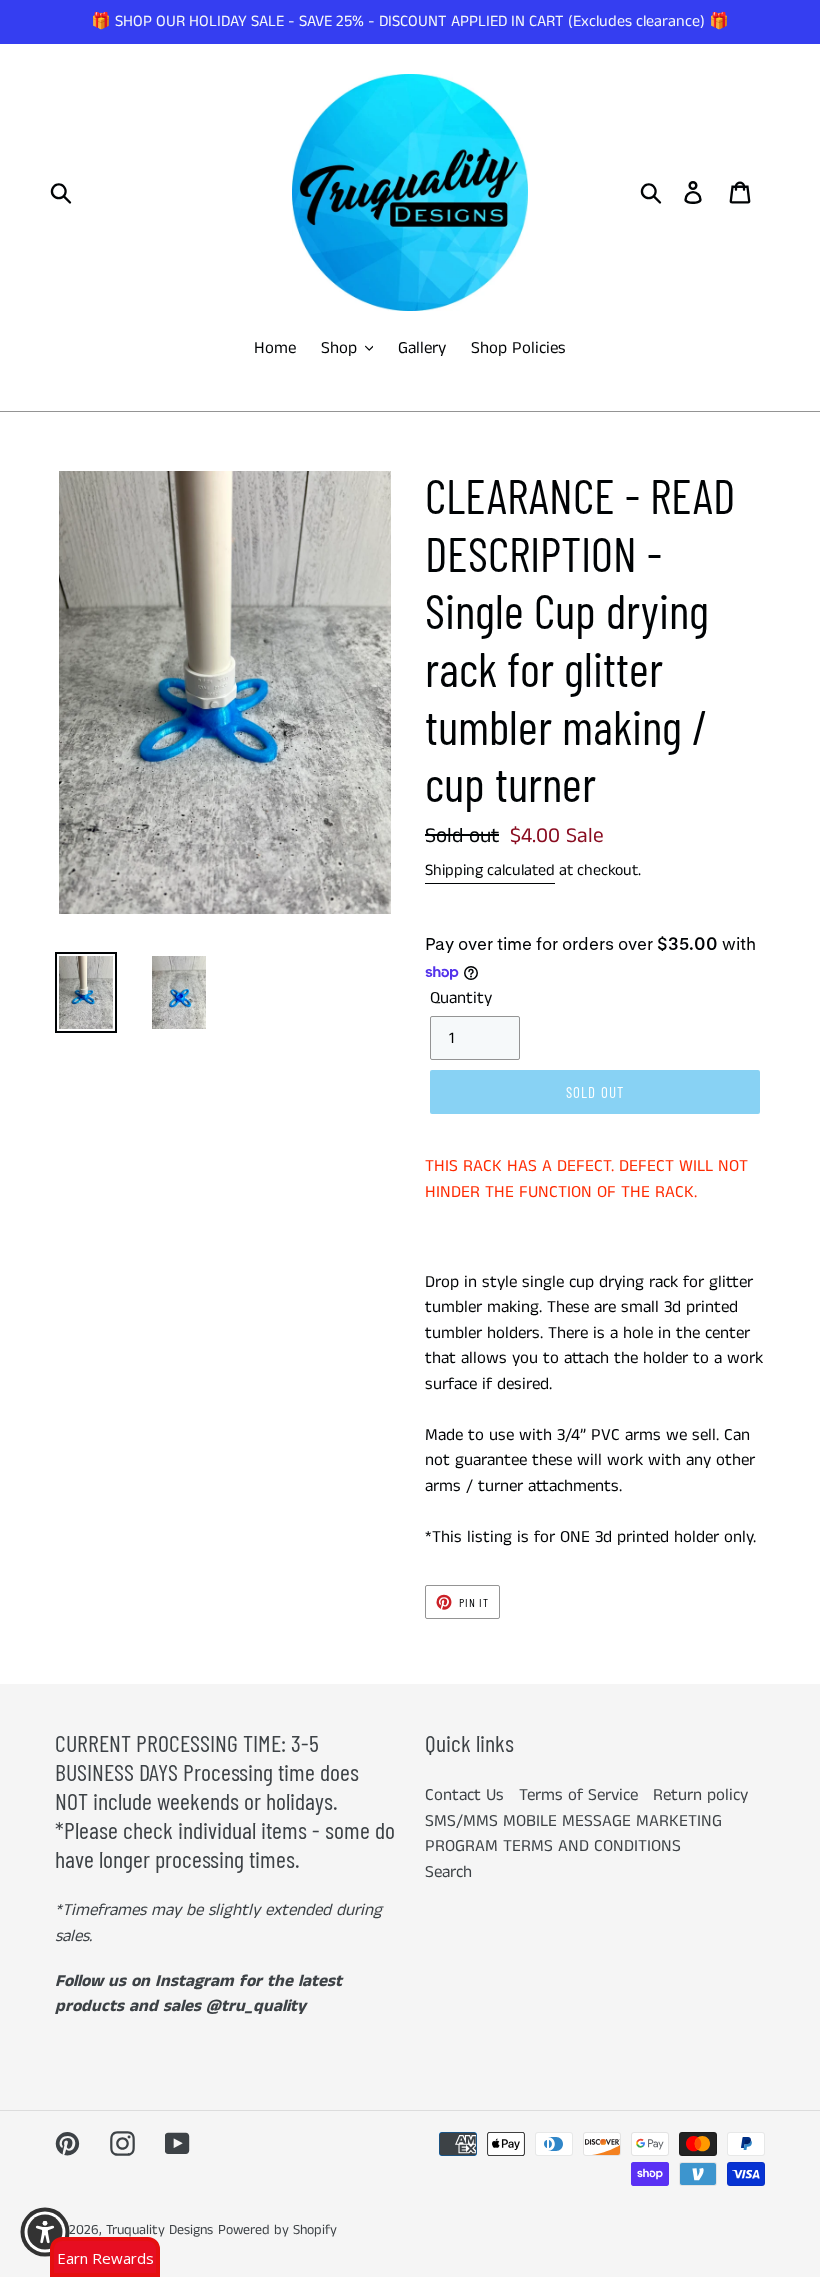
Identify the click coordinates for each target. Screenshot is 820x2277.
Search (448, 1872)
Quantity (461, 998)
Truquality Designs (159, 2230)
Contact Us (464, 1795)
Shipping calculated (490, 870)
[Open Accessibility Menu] (45, 2232)
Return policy (700, 1795)
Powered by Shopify (277, 2230)
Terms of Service (578, 1795)
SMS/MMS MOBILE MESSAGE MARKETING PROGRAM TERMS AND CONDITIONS (573, 1834)
